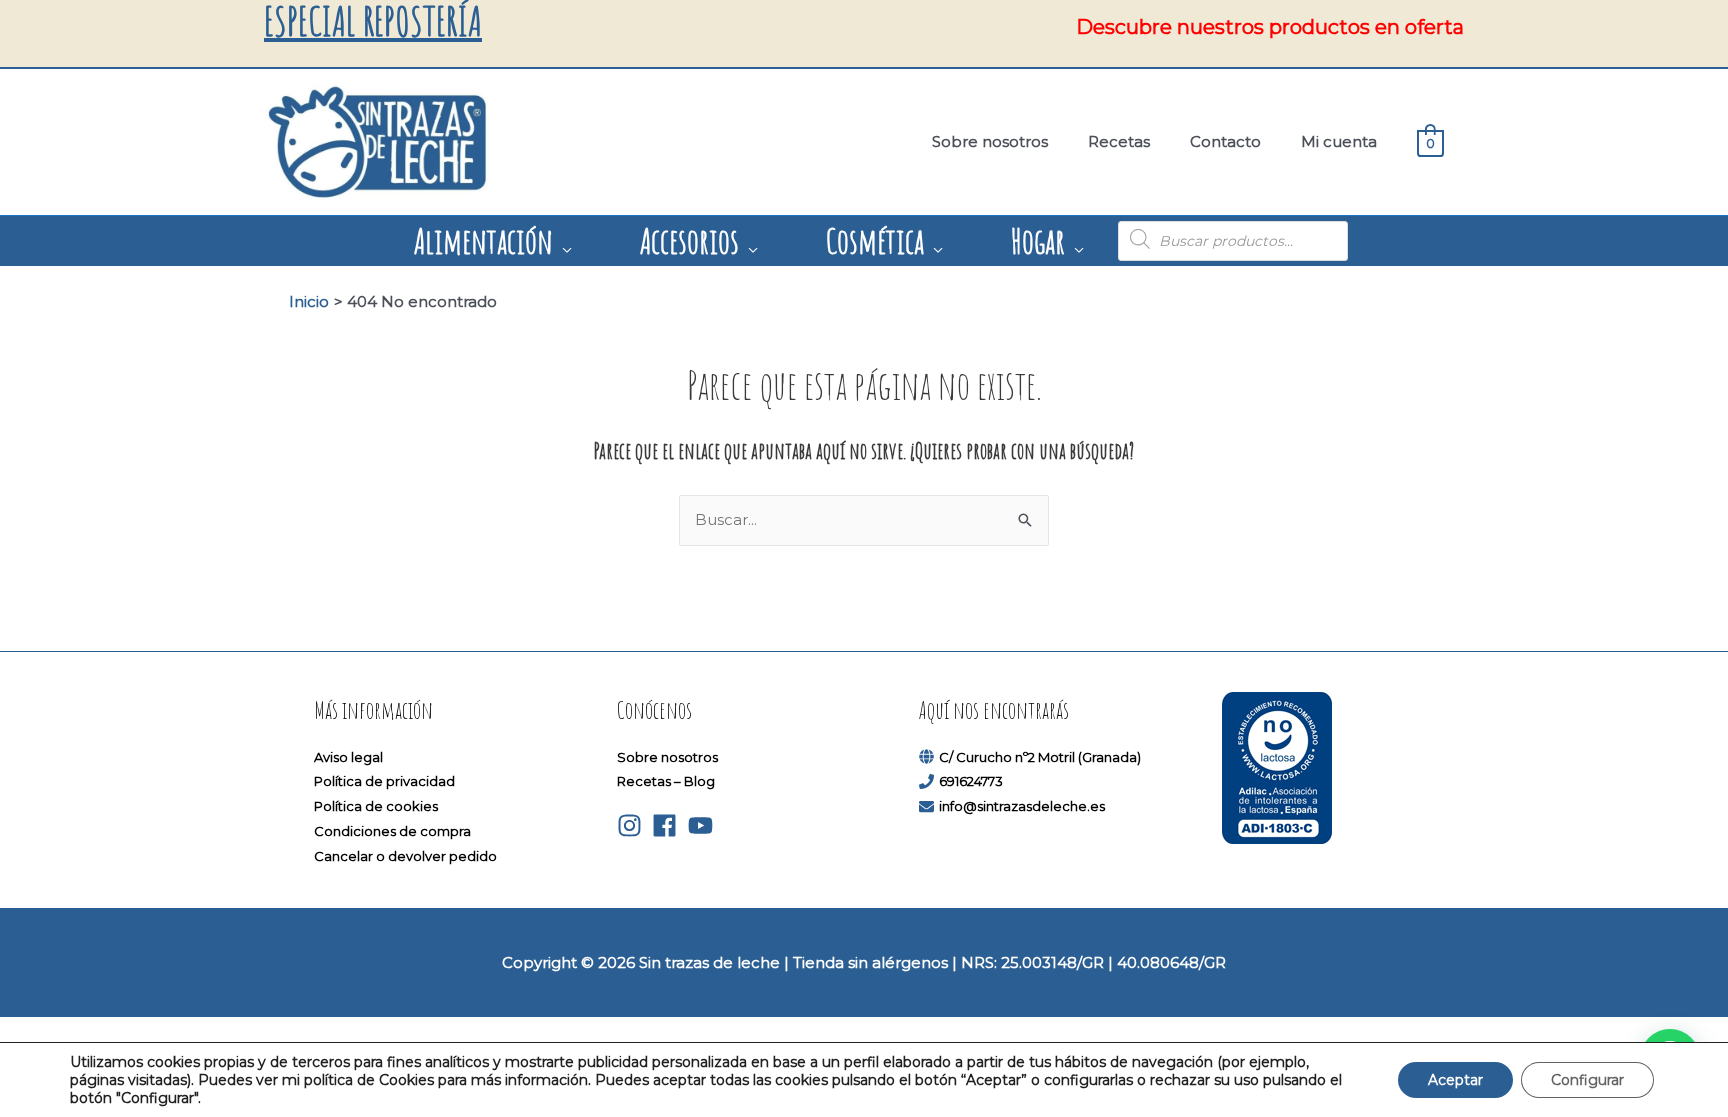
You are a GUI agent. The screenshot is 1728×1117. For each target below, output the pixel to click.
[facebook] (668, 825)
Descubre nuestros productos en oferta (1270, 27)
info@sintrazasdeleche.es (1022, 806)
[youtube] (704, 825)
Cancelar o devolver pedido (405, 856)
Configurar (1587, 1080)
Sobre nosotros (667, 757)
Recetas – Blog (666, 781)
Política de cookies (376, 806)
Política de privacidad (384, 781)
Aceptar (1455, 1080)
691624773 (971, 781)
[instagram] (633, 825)
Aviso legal (348, 757)
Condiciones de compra (392, 831)
